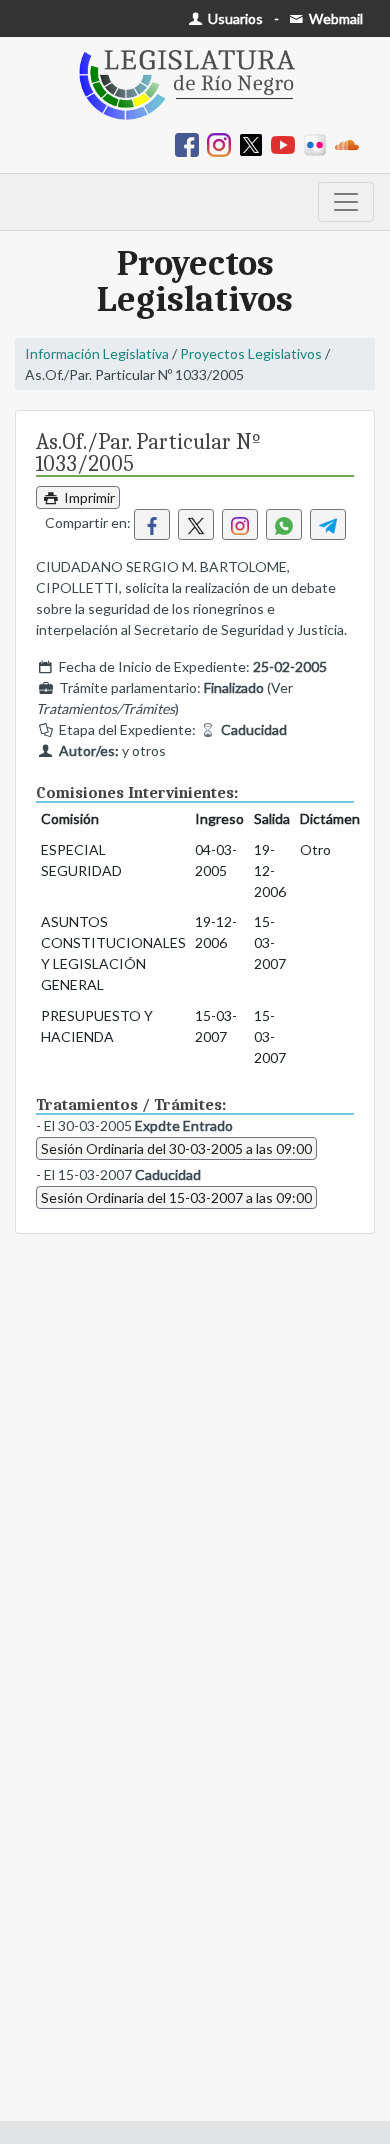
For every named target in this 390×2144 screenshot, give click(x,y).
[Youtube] (287, 143)
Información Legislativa (97, 353)
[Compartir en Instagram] (240, 524)
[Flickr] (319, 143)
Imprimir (88, 497)
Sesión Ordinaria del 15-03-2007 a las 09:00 (176, 1197)
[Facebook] (191, 143)
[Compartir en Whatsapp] (284, 524)
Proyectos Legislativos (251, 353)
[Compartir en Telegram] (328, 524)
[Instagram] (223, 143)
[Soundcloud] (351, 143)
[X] (255, 143)
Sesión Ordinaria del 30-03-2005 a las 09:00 (176, 1148)
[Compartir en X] (196, 524)
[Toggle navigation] (346, 202)
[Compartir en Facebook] (152, 524)
